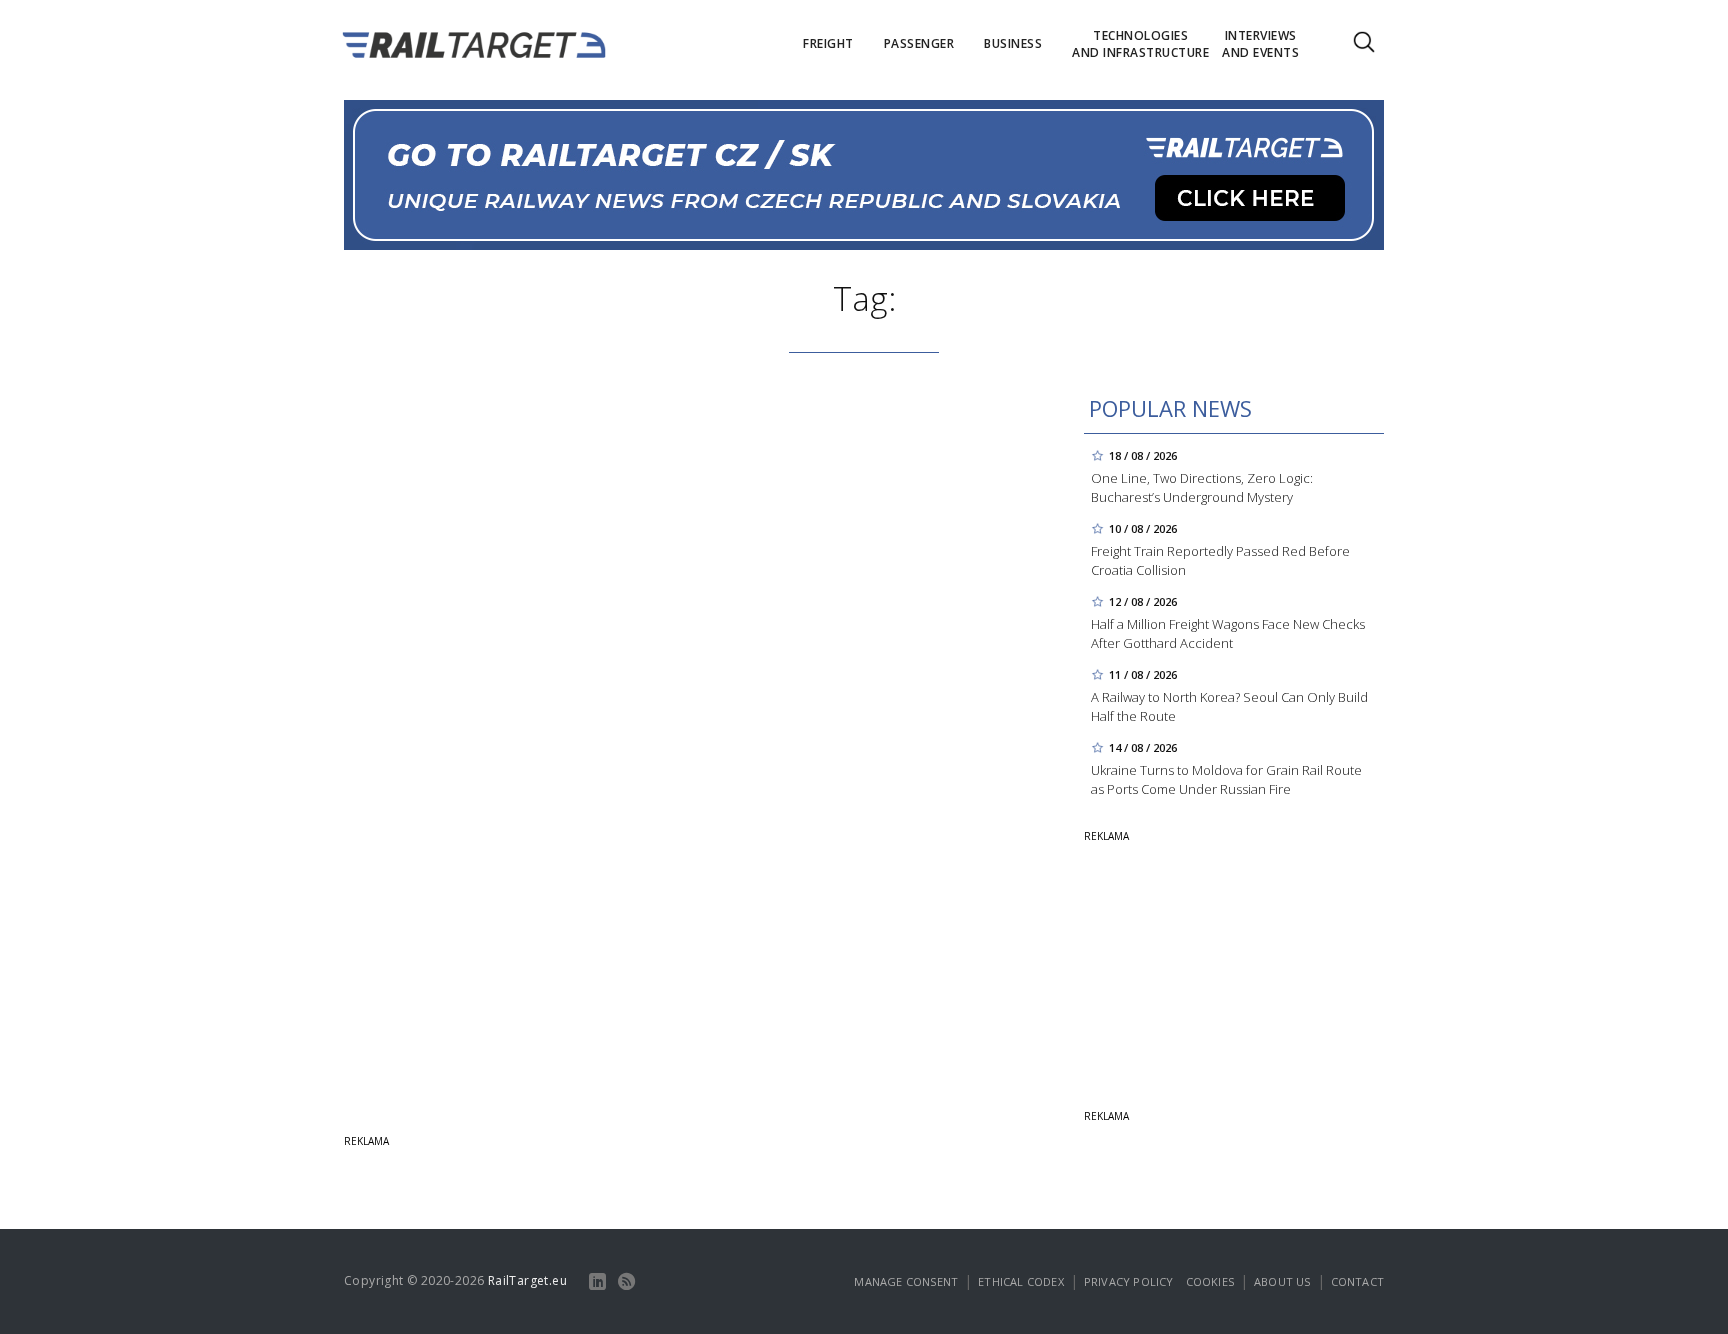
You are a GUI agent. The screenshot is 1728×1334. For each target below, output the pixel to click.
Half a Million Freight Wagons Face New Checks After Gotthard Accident (1228, 633)
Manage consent (906, 1281)
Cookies (1210, 1281)
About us (1282, 1281)
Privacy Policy (1129, 1281)
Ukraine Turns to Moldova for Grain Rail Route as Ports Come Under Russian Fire (1226, 779)
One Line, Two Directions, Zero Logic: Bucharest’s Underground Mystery (1202, 487)
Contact (1357, 1281)
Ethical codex (1021, 1281)
